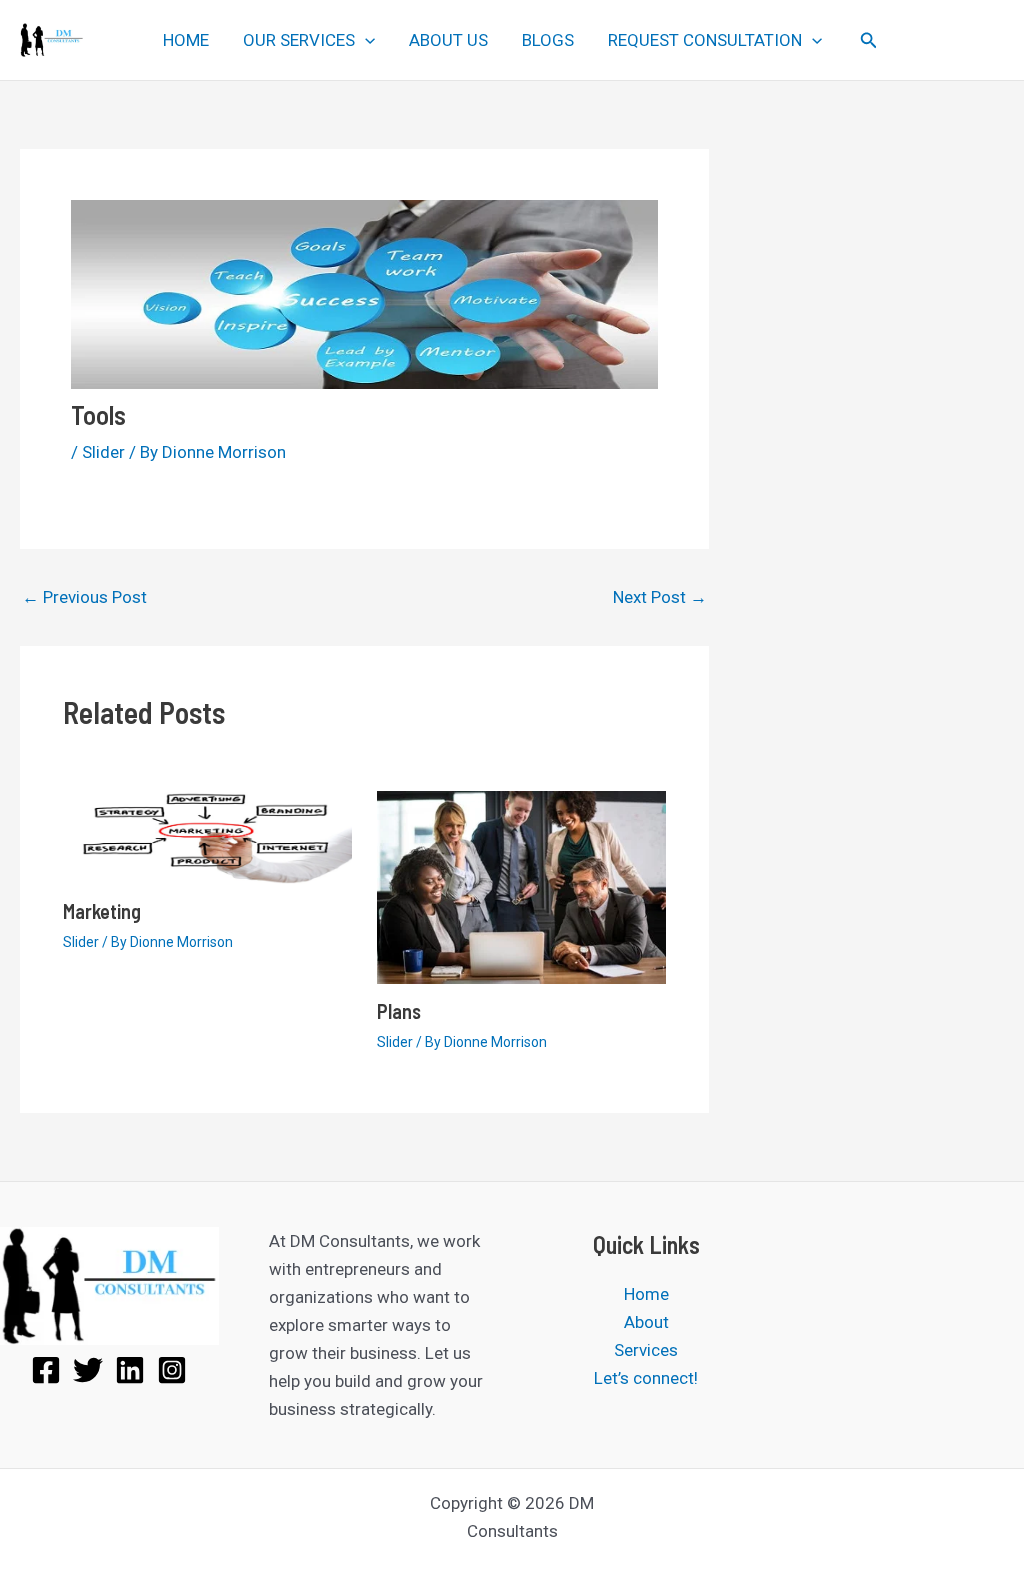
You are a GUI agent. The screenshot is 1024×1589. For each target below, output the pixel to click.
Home (646, 1294)
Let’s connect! (646, 1378)
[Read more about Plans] (521, 886)
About (646, 1322)
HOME (186, 40)
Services (646, 1350)
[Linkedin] (130, 1370)
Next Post (660, 597)
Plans (399, 1011)
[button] (365, 40)
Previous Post (84, 597)
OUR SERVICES (299, 40)
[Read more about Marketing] (207, 836)
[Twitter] (88, 1370)
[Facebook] (46, 1370)
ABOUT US (448, 40)
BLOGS (548, 40)
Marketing (102, 911)
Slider (103, 452)
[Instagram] (172, 1370)
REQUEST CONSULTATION (705, 40)
